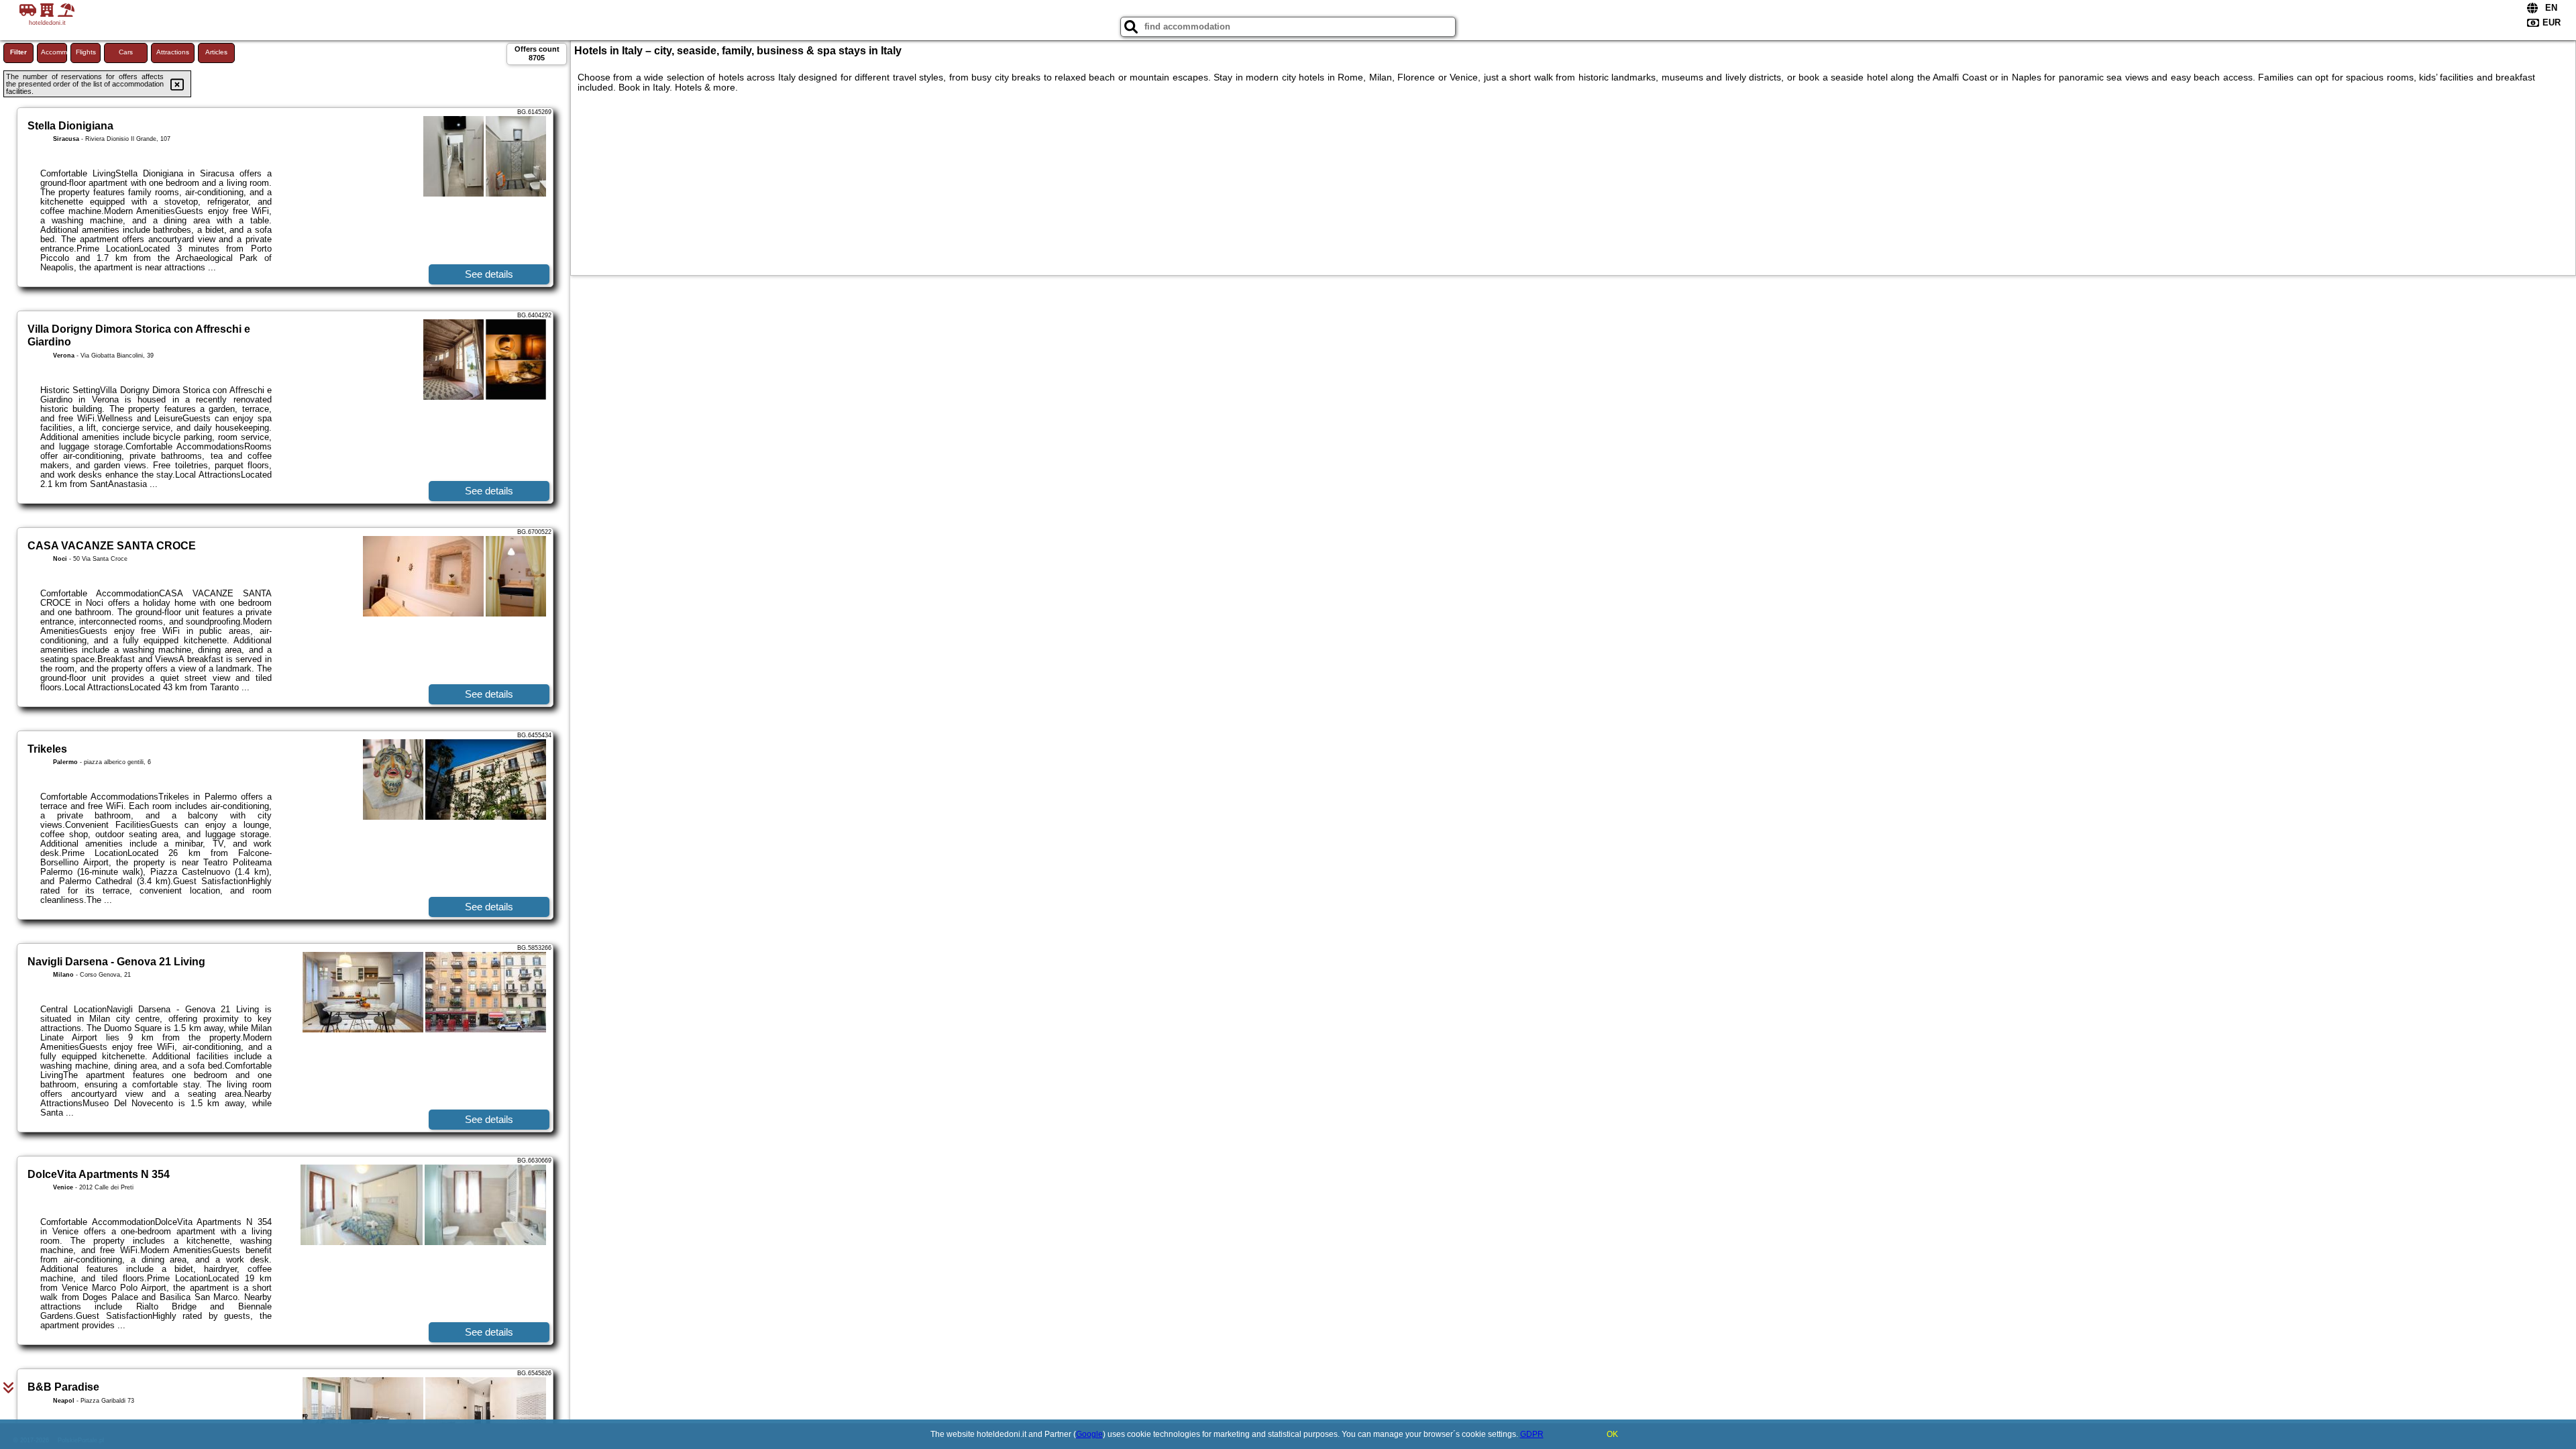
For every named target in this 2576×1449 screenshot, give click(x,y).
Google (1089, 1434)
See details (489, 274)
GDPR (1532, 1434)
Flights (86, 52)
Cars (126, 52)
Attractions (173, 52)
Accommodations (54, 52)
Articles (216, 52)
